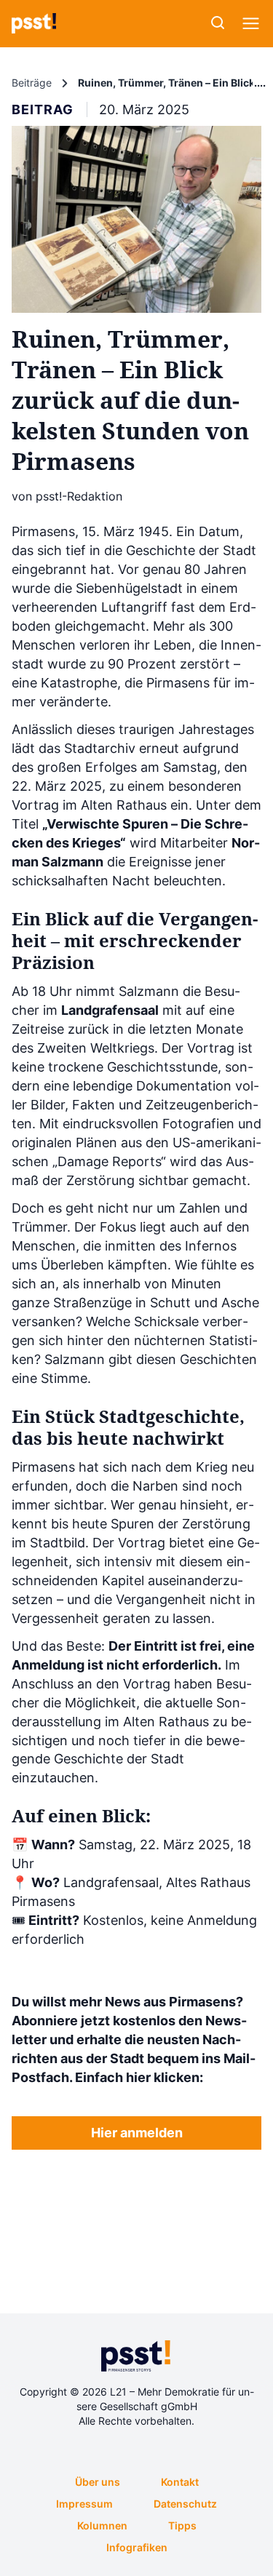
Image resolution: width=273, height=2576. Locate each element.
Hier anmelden (137, 2133)
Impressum (84, 2504)
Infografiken (137, 2547)
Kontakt (180, 2482)
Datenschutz (185, 2504)
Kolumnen (102, 2525)
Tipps (182, 2525)
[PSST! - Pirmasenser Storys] (34, 23)
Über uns (98, 2482)
